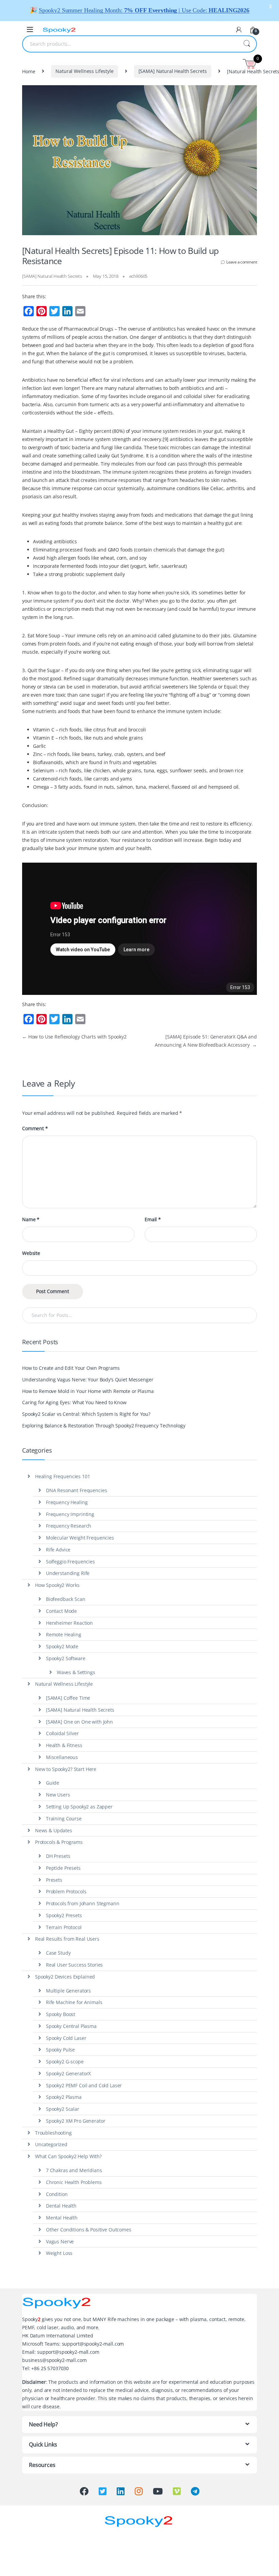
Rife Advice (58, 1550)
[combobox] (130, 44)
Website (31, 1253)
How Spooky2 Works (57, 1585)
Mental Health (62, 2218)
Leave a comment (242, 262)
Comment (35, 1128)
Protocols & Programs (59, 1842)
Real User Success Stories (75, 1965)
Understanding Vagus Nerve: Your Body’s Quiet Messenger (88, 1380)
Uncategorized (51, 2144)
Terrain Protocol (64, 1927)
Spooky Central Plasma (71, 2026)
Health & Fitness (64, 1745)
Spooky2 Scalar (63, 2109)
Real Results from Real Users (67, 1939)
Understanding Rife (68, 1573)
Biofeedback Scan (66, 1599)
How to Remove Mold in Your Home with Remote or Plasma (88, 1391)
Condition (57, 2194)
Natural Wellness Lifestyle (84, 71)
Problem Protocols (66, 1891)
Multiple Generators (68, 1991)
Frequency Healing (67, 1502)
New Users (58, 1795)
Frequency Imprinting (70, 1514)
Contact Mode (61, 1611)
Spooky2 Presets (64, 1915)
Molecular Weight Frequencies (80, 1538)
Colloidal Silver (62, 1733)
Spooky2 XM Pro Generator (76, 2121)
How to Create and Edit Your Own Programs (71, 1368)
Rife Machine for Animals (74, 2002)
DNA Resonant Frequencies (77, 1490)
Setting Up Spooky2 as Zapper (79, 1807)
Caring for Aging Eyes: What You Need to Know (74, 1402)
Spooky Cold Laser (66, 2038)
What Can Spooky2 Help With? (68, 2156)
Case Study (58, 1953)
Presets (54, 1880)
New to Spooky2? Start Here (66, 1769)
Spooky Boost (61, 2014)
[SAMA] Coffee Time (68, 1698)
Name (31, 1219)
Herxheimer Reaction (69, 1623)
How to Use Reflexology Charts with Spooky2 (74, 1037)
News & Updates (54, 1830)
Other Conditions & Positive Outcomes (89, 2230)
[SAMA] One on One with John (79, 1722)
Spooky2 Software (66, 1658)
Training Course (64, 1819)
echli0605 (138, 276)
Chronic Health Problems (74, 2182)
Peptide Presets (63, 1868)
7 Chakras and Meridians (74, 2170)
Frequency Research (69, 1526)
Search (247, 44)
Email (153, 1219)
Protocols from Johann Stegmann (83, 1903)
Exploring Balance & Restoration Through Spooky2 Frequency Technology (104, 1426)
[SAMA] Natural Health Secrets (173, 71)
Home (29, 71)
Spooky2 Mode (62, 1646)
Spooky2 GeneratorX (68, 2073)
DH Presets (58, 1856)
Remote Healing (64, 1634)
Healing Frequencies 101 (63, 1476)
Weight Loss (59, 2253)
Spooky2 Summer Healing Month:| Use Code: (144, 10)
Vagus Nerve (60, 2241)
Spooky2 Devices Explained (65, 1977)
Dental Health (61, 2206)
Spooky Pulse (60, 2050)
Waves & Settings (76, 1672)
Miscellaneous (62, 1757)
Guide (53, 1783)
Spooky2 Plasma (64, 2097)
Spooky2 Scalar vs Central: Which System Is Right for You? (86, 1414)
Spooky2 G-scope (65, 2062)
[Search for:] (139, 1315)
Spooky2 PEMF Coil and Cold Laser (84, 2085)
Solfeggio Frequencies (70, 1562)
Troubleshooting (53, 2133)
